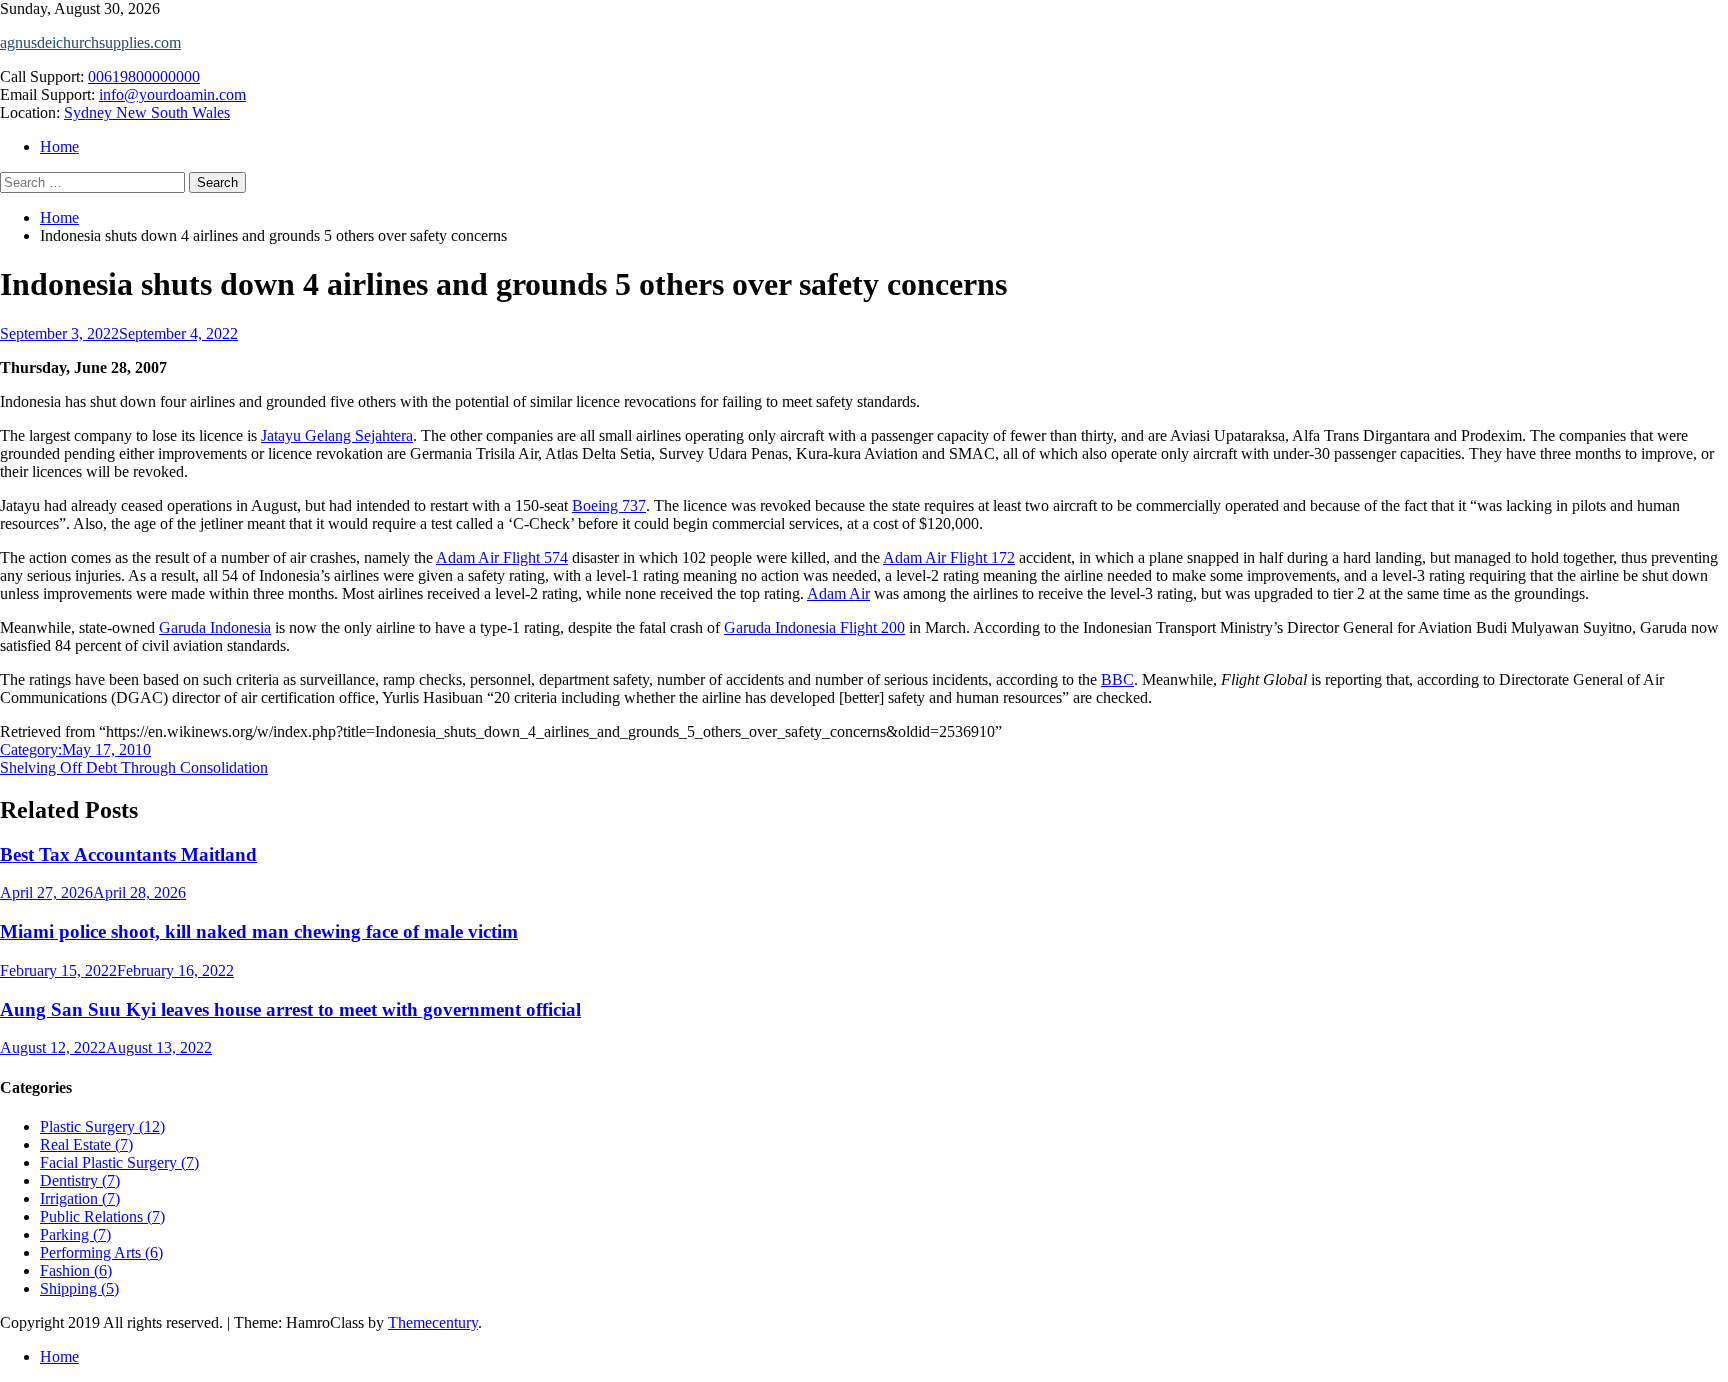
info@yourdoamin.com (172, 94)
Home (59, 146)
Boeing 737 (609, 505)
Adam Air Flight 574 (502, 557)
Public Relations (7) (102, 1216)
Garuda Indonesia (215, 627)
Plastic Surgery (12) (102, 1126)
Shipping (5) (79, 1288)
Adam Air (838, 593)
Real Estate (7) (86, 1144)
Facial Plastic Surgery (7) (119, 1162)
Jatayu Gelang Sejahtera (337, 435)
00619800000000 (144, 76)
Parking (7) (75, 1234)
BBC (1117, 679)
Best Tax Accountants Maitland (128, 854)
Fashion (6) (76, 1270)
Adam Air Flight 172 (949, 557)
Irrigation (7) (80, 1198)
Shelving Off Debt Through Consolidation (134, 767)
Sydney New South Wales (147, 112)
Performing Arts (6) (101, 1252)
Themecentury (433, 1322)
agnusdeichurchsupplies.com (90, 42)
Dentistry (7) (80, 1180)
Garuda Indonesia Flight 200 (814, 627)
